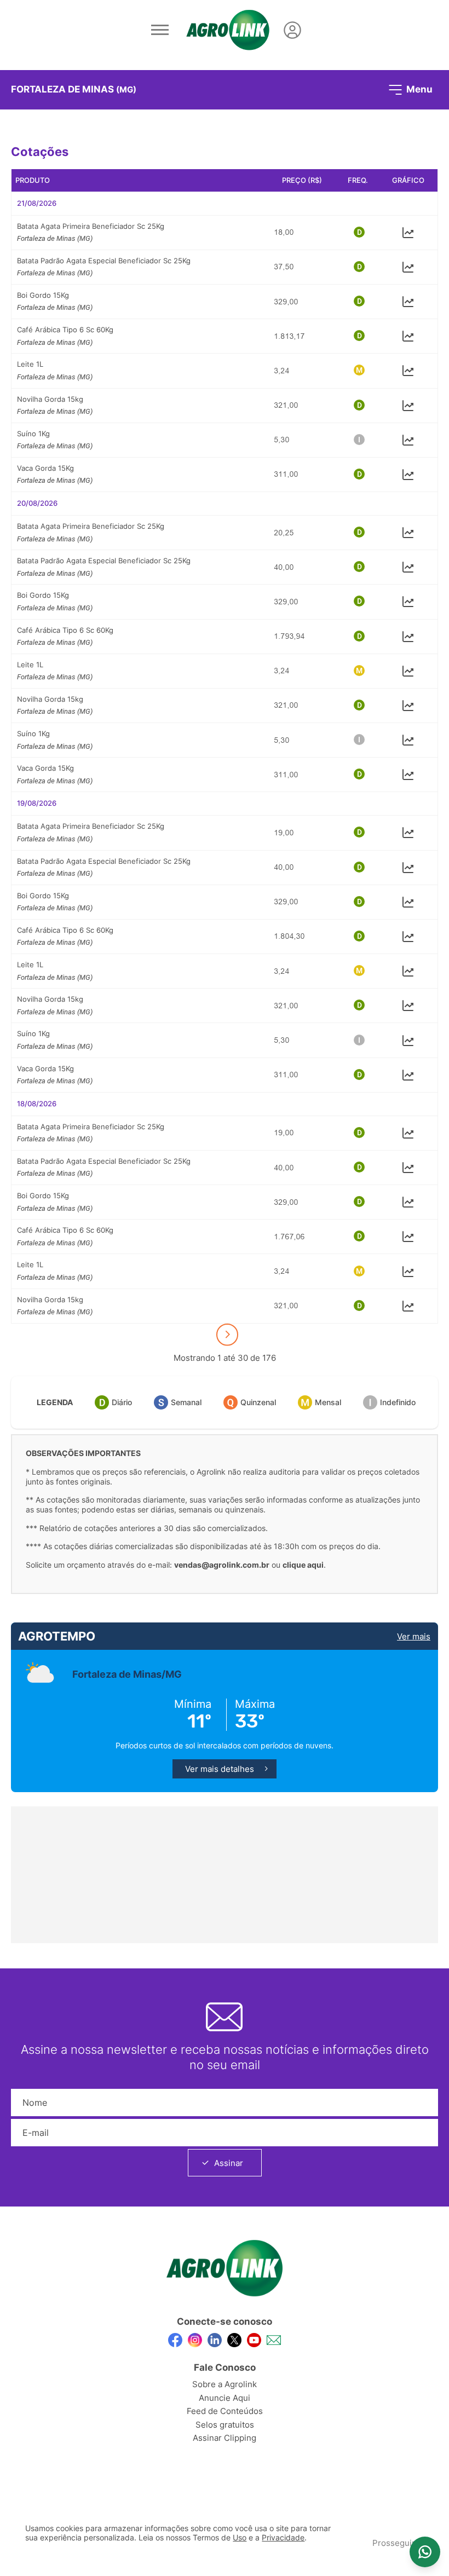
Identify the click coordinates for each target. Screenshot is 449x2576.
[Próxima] (227, 1335)
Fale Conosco (225, 2367)
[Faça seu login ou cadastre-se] (292, 30)
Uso (240, 2538)
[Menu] (160, 30)
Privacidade (283, 2538)
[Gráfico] (408, 232)
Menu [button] (418, 89)
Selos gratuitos (225, 2425)
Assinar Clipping (225, 2438)
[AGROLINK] (228, 30)
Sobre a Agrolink (225, 2384)
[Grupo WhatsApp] (425, 2552)
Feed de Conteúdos (225, 2411)
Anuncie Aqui (225, 2398)
